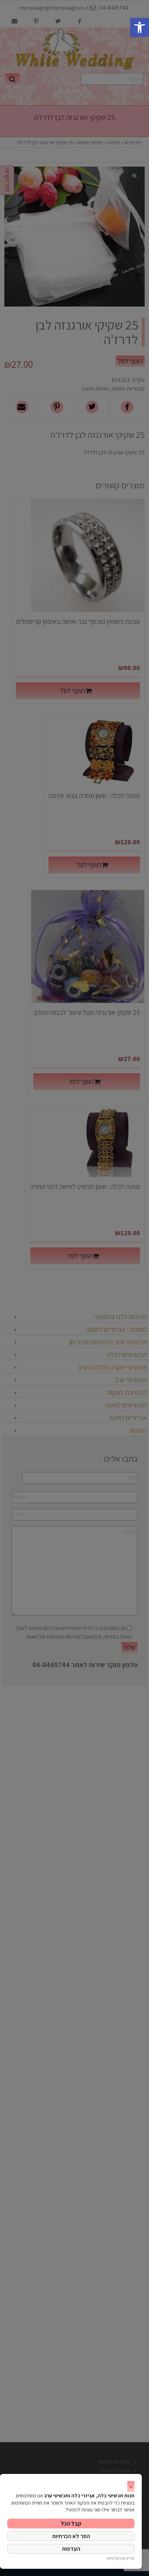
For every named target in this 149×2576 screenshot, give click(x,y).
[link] (140, 27)
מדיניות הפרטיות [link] (121, 2558)
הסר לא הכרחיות (71, 2536)
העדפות (71, 2549)
